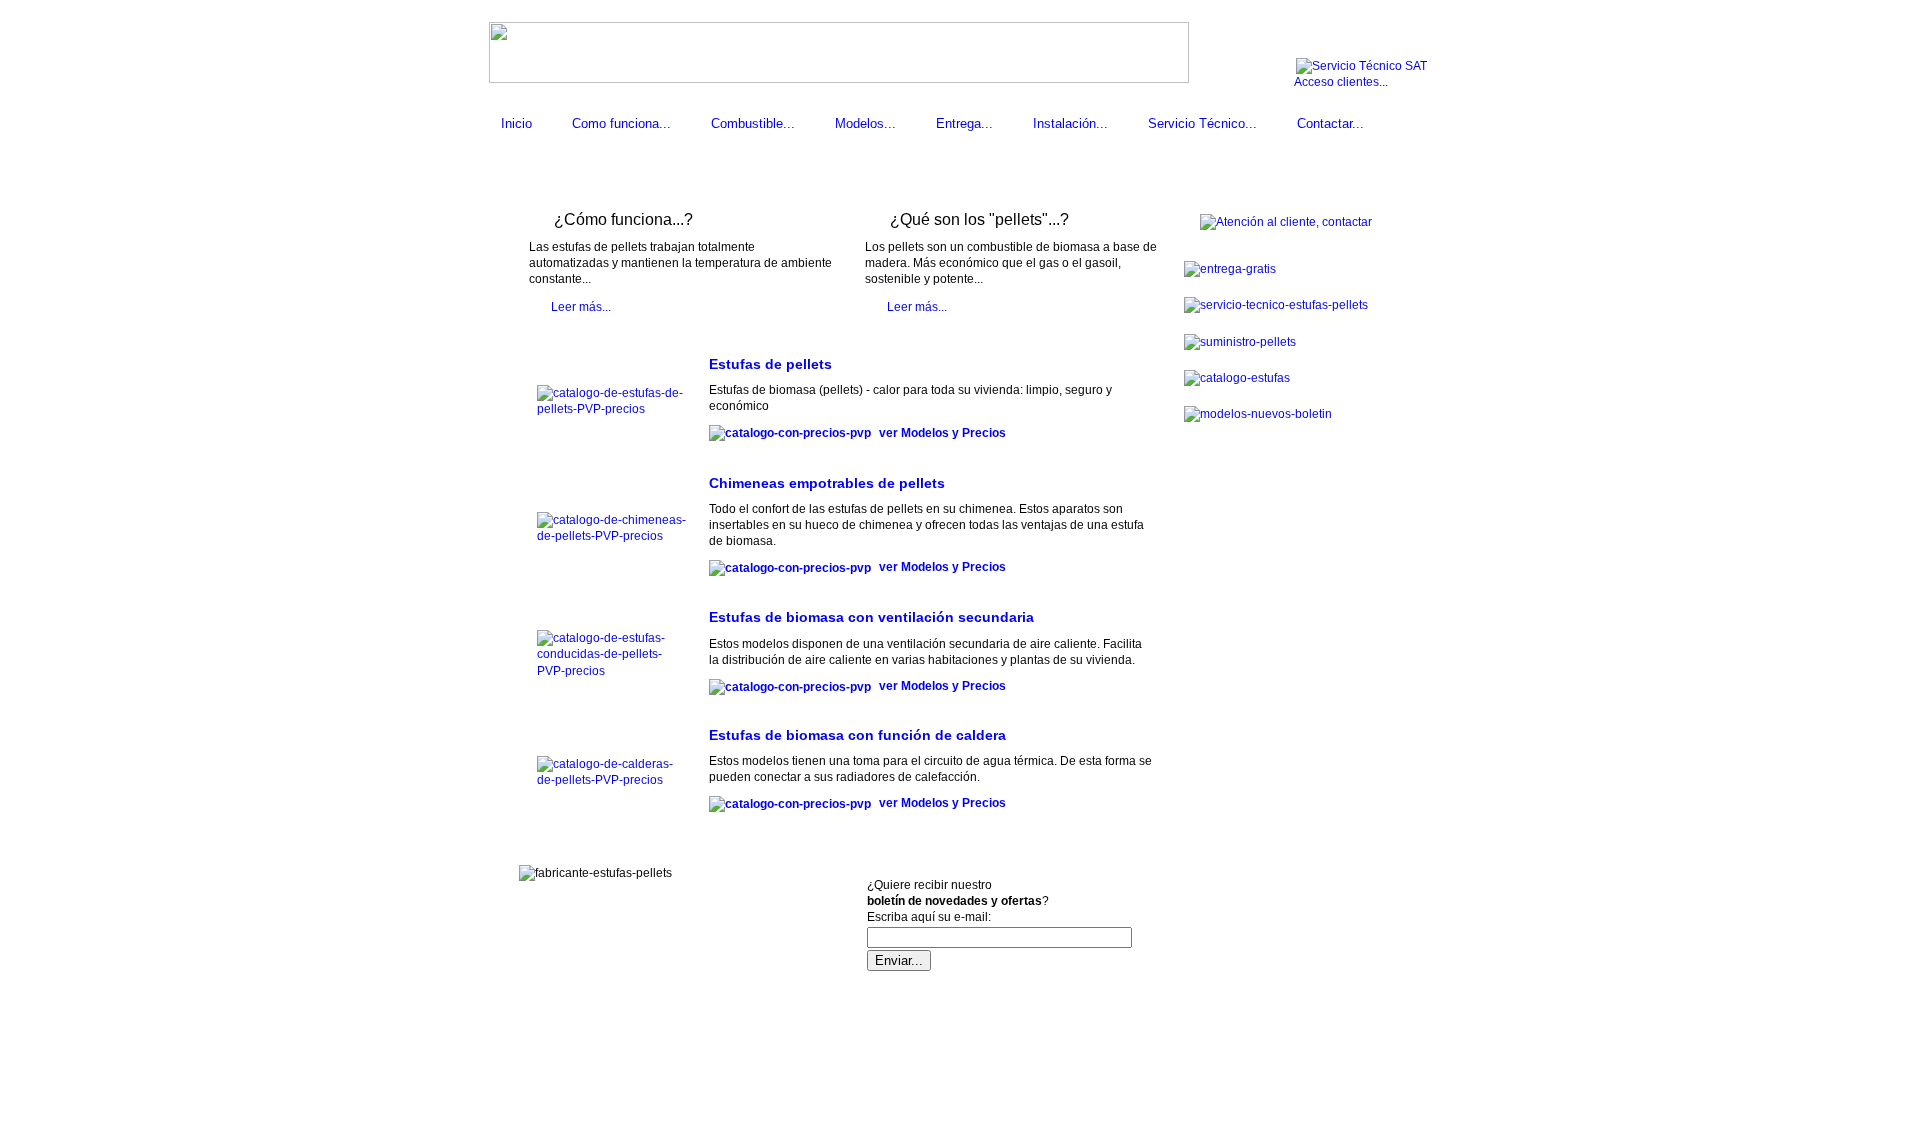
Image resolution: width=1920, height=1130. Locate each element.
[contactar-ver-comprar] (1237, 378)
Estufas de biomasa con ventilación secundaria (871, 617)
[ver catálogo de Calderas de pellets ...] (612, 780)
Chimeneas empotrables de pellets (827, 483)
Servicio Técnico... (1202, 123)
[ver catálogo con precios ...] (792, 433)
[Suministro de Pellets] (1276, 305)
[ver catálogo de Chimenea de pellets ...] (612, 536)
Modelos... (865, 123)
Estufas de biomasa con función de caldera (857, 735)
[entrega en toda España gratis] (1230, 269)
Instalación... (1070, 123)
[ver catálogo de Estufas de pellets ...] (612, 409)
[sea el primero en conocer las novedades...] (1258, 414)
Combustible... (753, 123)
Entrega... (964, 123)
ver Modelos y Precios (941, 433)
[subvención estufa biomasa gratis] (1286, 222)
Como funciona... (621, 123)
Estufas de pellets (770, 364)
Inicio (516, 123)
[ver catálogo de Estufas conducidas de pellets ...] (612, 671)
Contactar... (1330, 123)
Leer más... (581, 307)
